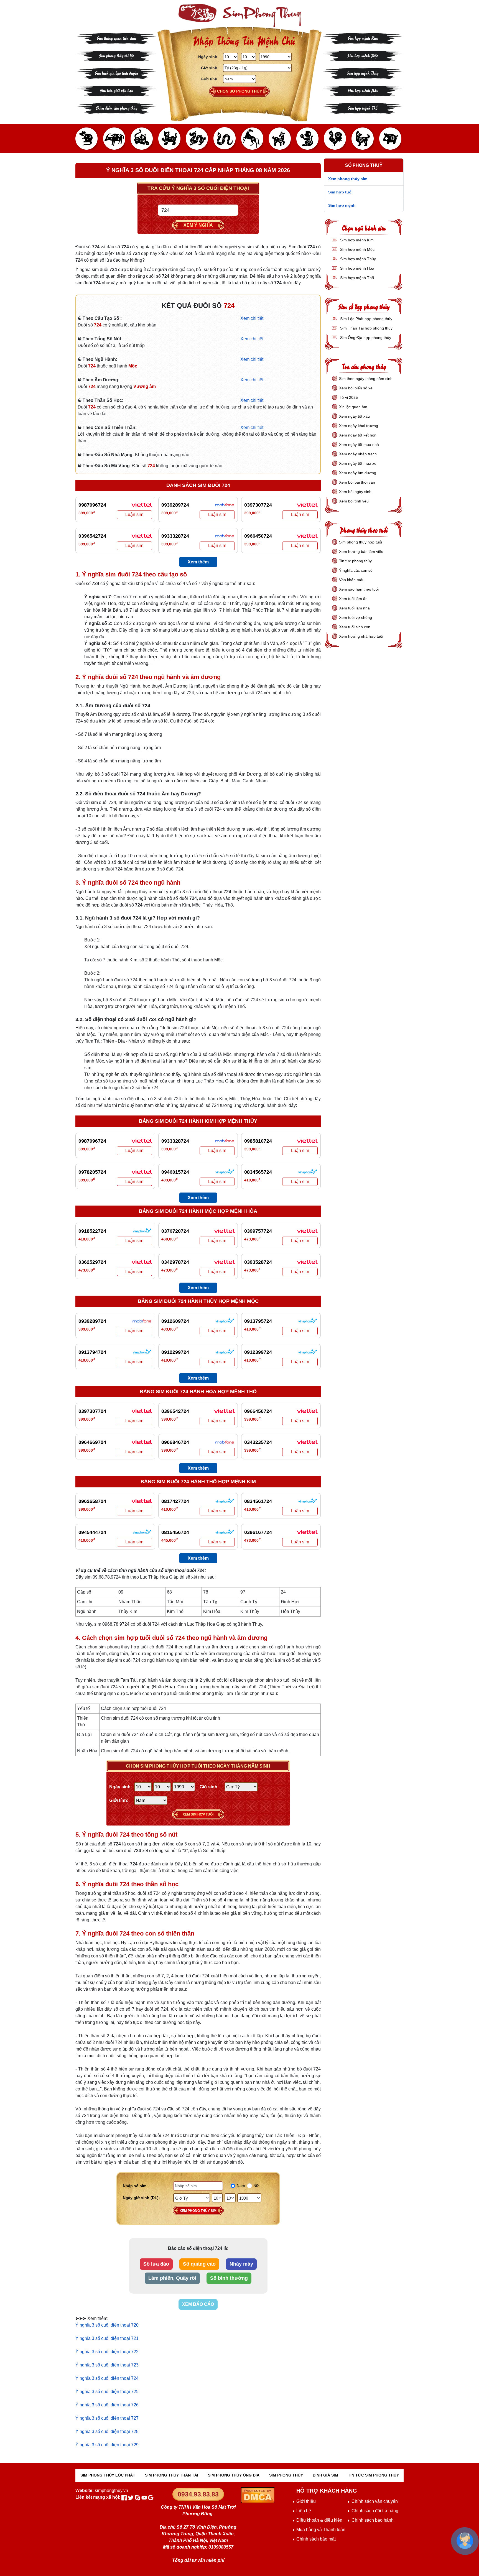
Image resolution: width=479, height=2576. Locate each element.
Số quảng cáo (199, 2264)
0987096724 (92, 505)
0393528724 (258, 1262)
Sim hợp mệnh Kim (363, 38)
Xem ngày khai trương (359, 426)
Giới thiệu (306, 2501)
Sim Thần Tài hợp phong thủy (366, 328)
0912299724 (175, 1352)
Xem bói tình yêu (354, 501)
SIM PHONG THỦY (286, 2475)
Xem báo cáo (198, 2304)
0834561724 (258, 1501)
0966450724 (258, 536)
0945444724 (92, 1532)
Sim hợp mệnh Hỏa (363, 90)
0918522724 (92, 1231)
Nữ (256, 2186)
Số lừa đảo (156, 2264)
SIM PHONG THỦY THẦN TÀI (172, 2475)
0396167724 (258, 1532)
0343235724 (258, 1442)
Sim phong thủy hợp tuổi (360, 542)
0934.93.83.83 (198, 2494)
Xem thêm (198, 562)
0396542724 (92, 536)
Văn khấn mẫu (352, 580)
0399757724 (258, 1231)
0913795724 (258, 1321)
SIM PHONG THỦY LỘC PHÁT (108, 2475)
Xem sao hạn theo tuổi (359, 589)
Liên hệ (304, 2511)
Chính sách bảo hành (373, 2520)
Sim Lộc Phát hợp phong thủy (366, 319)
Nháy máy (241, 2264)
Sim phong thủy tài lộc (116, 55)
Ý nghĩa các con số (356, 570)
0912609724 (175, 1321)
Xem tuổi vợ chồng (356, 617)
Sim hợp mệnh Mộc (363, 55)
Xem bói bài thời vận (357, 482)
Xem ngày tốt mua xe (358, 463)
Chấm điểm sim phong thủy (116, 108)
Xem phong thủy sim (198, 2211)
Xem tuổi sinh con (355, 627)
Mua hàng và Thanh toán (321, 2530)
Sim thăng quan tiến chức (117, 38)
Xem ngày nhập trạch (358, 454)
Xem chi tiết (252, 318)
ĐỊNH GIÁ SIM (325, 2475)
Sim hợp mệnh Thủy (363, 73)
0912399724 (258, 1352)
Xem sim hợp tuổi (198, 1814)
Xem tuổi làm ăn (353, 599)
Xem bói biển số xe (356, 388)
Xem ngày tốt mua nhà (359, 445)
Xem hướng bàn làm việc (361, 552)
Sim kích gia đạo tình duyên (117, 73)
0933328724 (175, 536)
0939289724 (175, 505)
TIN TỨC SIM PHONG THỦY (373, 2475)
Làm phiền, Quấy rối (172, 2278)
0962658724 (92, 1501)
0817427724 (175, 1501)
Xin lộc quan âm (353, 407)
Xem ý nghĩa (198, 225)
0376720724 (175, 1231)
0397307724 (258, 505)
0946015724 (175, 1172)
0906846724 (175, 1442)
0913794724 (92, 1352)
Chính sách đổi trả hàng (375, 2511)
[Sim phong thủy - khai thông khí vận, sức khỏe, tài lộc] (239, 16)
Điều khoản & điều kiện (319, 2520)
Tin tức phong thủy (355, 561)
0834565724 (258, 1172)
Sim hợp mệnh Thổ (363, 108)
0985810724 (258, 1141)
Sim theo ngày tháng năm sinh (366, 379)
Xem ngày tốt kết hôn (358, 435)
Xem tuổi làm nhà (354, 608)
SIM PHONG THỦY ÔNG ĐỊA (234, 2475)
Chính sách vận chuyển (375, 2501)
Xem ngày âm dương (358, 473)
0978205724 (92, 1172)
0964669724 (92, 1442)
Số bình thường (229, 2278)
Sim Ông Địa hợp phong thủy (365, 338)
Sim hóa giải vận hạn (117, 90)
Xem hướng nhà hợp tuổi (361, 636)
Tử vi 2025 (348, 397)
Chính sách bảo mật (316, 2539)
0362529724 (92, 1262)
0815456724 (175, 1532)
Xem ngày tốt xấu (354, 416)
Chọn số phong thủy (239, 91)
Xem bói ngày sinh (355, 492)
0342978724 (175, 1262)
